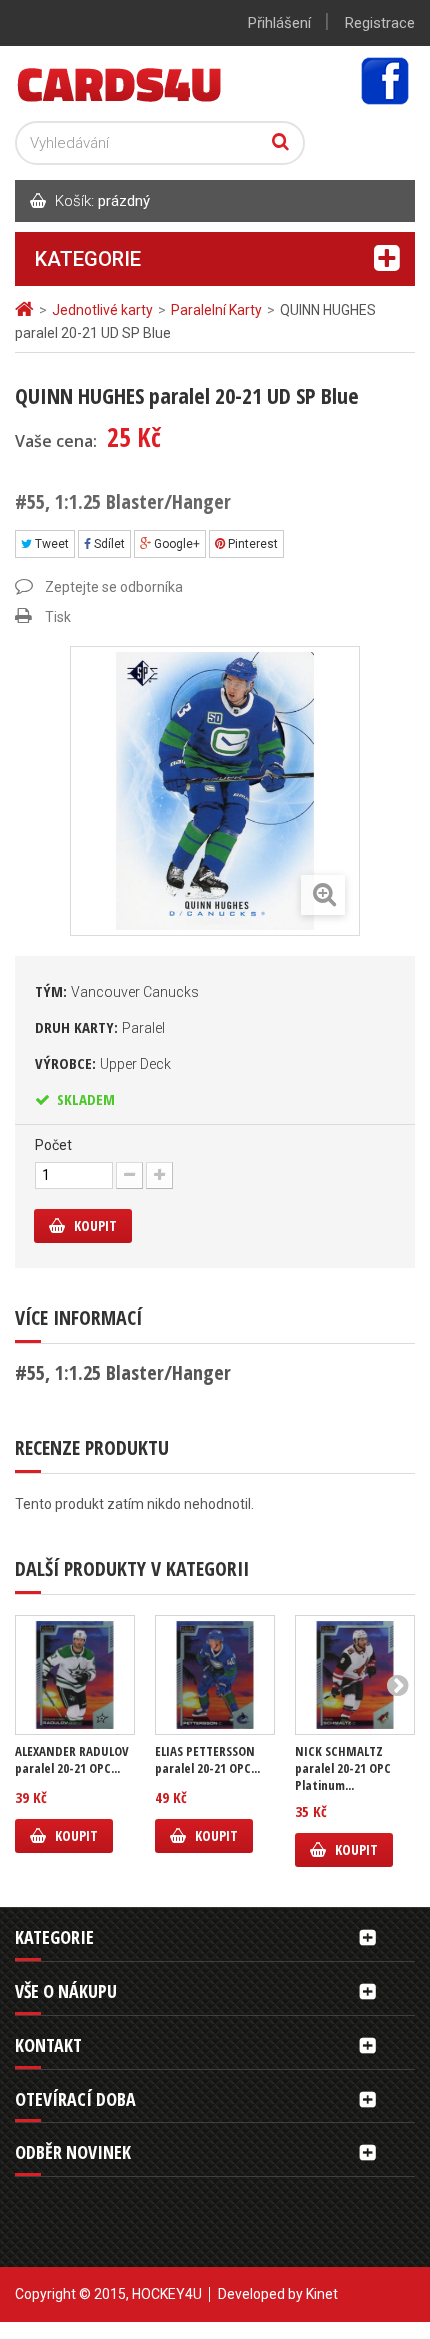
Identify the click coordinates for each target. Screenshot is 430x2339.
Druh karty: (100, 1027)
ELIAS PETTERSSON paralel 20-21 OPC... (207, 1760)
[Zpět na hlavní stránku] (27, 309)
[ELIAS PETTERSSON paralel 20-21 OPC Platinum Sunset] (215, 1675)
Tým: (117, 991)
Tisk (58, 617)
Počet (53, 1145)
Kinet (322, 2294)
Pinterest (251, 544)
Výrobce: (103, 1063)
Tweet (50, 544)
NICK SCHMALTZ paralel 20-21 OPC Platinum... (343, 1768)
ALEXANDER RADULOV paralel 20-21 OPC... (72, 1760)
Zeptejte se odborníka (114, 587)
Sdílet (108, 544)
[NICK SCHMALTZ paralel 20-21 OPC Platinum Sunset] (355, 1675)
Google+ (175, 544)
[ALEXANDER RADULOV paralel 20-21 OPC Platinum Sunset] (75, 1675)
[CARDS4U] (120, 83)
